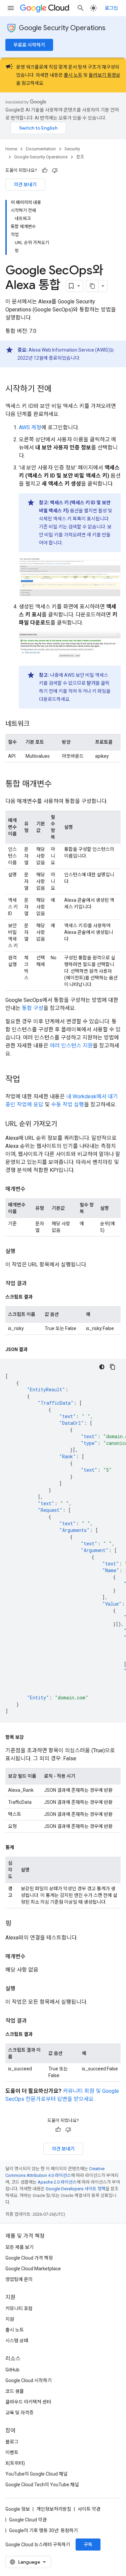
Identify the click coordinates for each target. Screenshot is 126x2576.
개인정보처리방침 (54, 2509)
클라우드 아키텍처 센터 (28, 2402)
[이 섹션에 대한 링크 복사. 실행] (22, 1251)
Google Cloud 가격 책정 (29, 2258)
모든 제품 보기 (19, 2247)
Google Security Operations (62, 28)
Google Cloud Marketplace (33, 2269)
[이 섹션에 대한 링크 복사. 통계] (21, 1847)
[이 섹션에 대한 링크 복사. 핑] (18, 1924)
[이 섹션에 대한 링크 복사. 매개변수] (32, 1189)
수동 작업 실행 (68, 1105)
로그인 (111, 8)
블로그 (12, 2442)
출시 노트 (73, 75)
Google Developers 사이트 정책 (76, 2189)
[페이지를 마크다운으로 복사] (92, 286)
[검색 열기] (81, 8)
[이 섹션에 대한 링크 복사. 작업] (27, 1080)
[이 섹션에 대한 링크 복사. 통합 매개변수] (58, 785)
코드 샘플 (15, 2391)
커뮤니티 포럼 (19, 2308)
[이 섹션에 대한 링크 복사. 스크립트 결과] (39, 1297)
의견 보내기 (25, 185)
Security (72, 149)
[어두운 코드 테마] (102, 1367)
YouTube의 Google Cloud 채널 (36, 2474)
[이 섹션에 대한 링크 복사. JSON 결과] (34, 1349)
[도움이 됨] (45, 170)
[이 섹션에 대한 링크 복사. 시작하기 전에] (58, 389)
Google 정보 (18, 2509)
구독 (88, 2545)
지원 (10, 2319)
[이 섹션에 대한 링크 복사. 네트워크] (36, 724)
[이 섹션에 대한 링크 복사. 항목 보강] (31, 1737)
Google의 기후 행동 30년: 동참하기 (44, 2530)
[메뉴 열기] (11, 8)
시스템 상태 (17, 2341)
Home (11, 149)
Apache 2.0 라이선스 (57, 2182)
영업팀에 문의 (19, 2279)
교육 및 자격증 (19, 2413)
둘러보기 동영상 (104, 75)
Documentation (41, 149)
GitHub (12, 2370)
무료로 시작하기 (29, 45)
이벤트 (12, 2452)
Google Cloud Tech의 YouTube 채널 (42, 2485)
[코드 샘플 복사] (113, 1367)
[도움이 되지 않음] (55, 170)
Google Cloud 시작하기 (29, 2380)
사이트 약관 (89, 2509)
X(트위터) (15, 2463)
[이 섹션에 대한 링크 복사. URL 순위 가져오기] (64, 1124)
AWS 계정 (30, 427)
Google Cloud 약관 (28, 2520)
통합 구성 (33, 1008)
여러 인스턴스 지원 (71, 1046)
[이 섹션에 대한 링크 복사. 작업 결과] (34, 1283)
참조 (80, 157)
